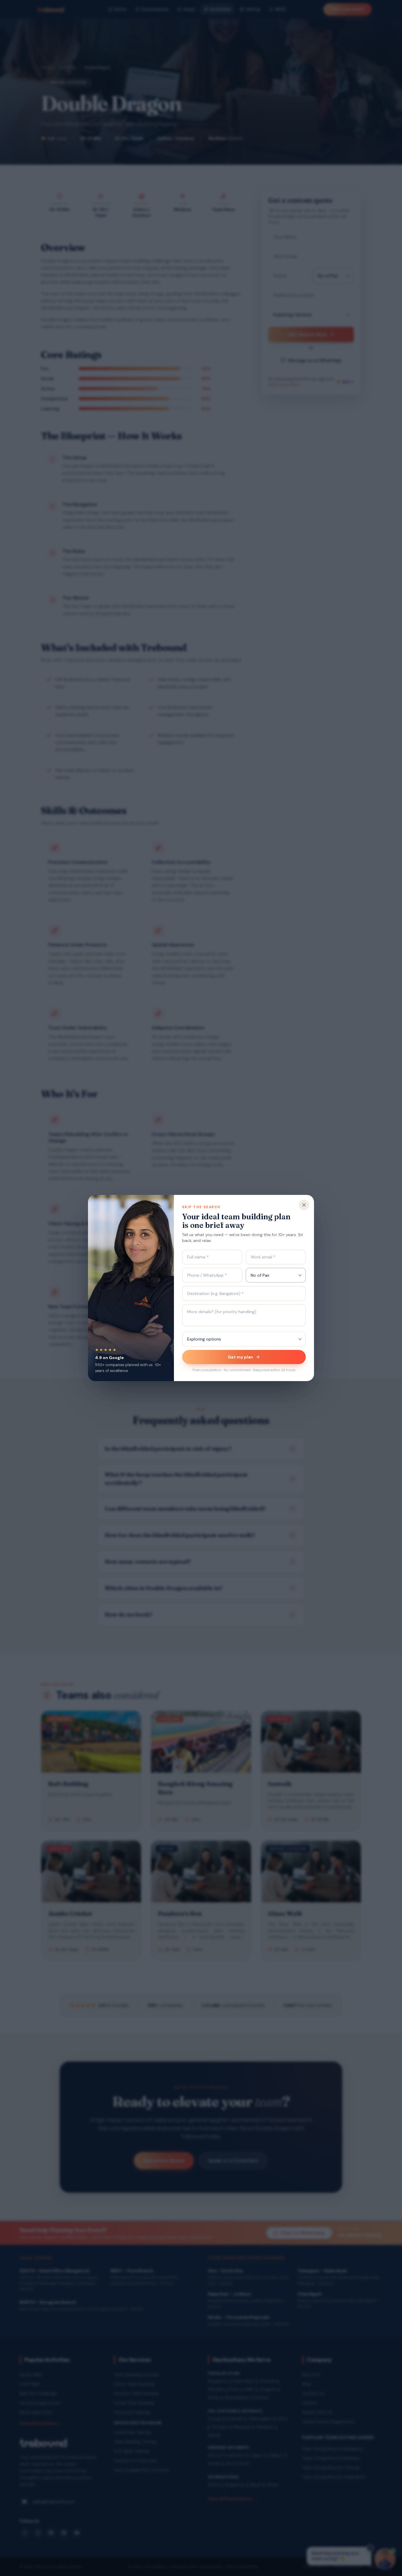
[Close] (304, 1205)
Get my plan (240, 1357)
